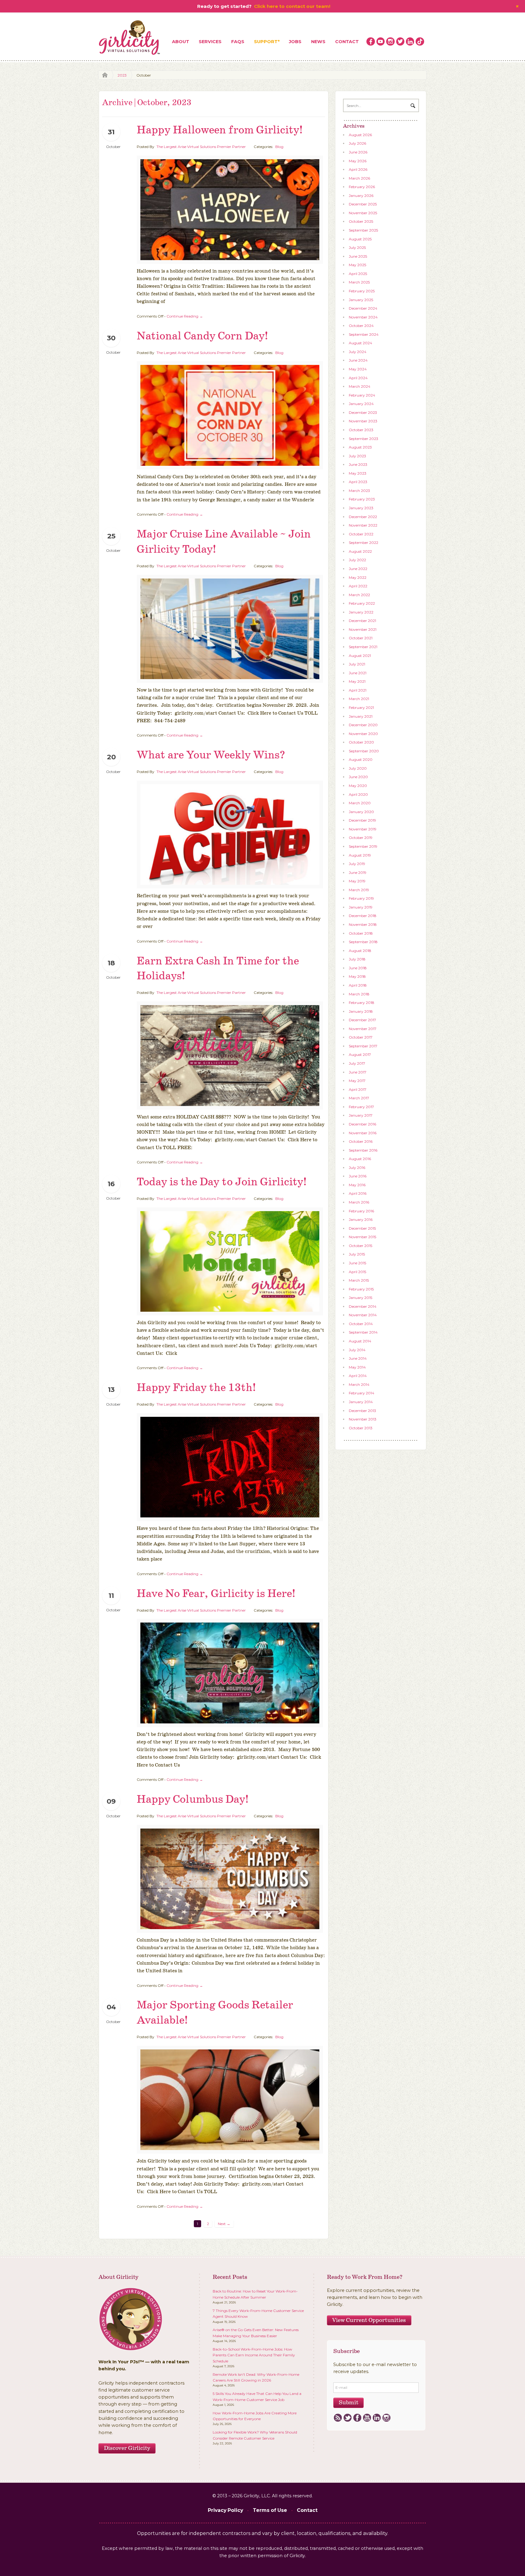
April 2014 (358, 1376)
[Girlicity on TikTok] (420, 42)
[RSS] (338, 2418)
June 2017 (358, 1072)
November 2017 (363, 1029)
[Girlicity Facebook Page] (371, 42)
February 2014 (362, 1393)
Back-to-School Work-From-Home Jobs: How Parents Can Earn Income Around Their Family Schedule (254, 2355)
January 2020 (361, 812)
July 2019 (357, 864)
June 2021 (358, 673)
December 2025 (363, 204)
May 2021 (357, 681)
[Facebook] (357, 2418)
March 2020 (360, 803)
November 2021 (363, 629)
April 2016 (358, 1193)
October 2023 (361, 430)
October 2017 (361, 1037)
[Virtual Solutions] (130, 38)
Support (266, 42)
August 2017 (360, 1054)
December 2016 (362, 1124)
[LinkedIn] (377, 2418)
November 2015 (362, 1237)
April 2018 (358, 985)
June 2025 (358, 256)
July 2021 (357, 664)
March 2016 (359, 1202)
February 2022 (362, 603)
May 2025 (357, 265)
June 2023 (358, 464)
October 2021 (361, 638)
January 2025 (361, 300)
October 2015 (360, 1246)
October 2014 (361, 1324)
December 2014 (363, 1306)
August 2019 (360, 855)
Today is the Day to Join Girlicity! (222, 1182)
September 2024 (364, 334)
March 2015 (359, 1280)
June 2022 (358, 569)
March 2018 (359, 994)
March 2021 (359, 699)
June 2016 (358, 1176)
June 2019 (358, 872)
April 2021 (358, 690)
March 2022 (359, 595)
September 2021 (363, 647)
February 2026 (362, 187)
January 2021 (361, 716)
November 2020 (363, 734)
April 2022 (358, 586)
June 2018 (358, 968)
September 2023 (364, 439)
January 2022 (361, 612)
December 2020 (363, 725)
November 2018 (363, 924)
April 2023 (358, 482)
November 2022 (363, 525)
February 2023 (362, 499)
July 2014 (357, 1350)
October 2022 (361, 534)
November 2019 (363, 829)
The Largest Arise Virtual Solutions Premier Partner (201, 147)
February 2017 (361, 1107)
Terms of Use (270, 2510)
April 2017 (358, 1089)
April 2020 (358, 794)
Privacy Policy (225, 2510)
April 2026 (358, 169)
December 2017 (362, 1020)
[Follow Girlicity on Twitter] (400, 42)
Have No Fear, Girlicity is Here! (216, 1594)
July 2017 (357, 1063)
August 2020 (361, 759)
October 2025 (361, 221)
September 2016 (363, 1150)
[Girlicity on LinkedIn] (410, 42)
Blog (279, 147)
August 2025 (360, 239)
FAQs (238, 42)
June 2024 (358, 360)
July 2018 (357, 959)
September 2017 (363, 1046)
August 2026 (360, 135)
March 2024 (360, 386)
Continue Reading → (185, 316)
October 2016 (361, 1141)
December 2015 (362, 1228)
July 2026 (357, 143)
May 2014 (357, 1367)
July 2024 (358, 352)
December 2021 (362, 621)
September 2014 (363, 1332)
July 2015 (357, 1254)
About (181, 42)
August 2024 (360, 343)
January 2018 (361, 1011)
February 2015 (361, 1289)
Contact (347, 42)
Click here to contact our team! (292, 6)
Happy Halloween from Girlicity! (220, 130)
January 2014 (361, 1402)
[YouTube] (367, 2418)
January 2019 (361, 907)
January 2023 (361, 508)
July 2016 (357, 1168)
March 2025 (359, 282)
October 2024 (361, 326)
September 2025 (363, 230)
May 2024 (358, 369)
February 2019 (361, 898)
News (318, 42)
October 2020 (361, 742)
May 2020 (358, 786)
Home (103, 75)
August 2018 (360, 951)
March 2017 (359, 1098)
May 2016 (357, 1185)
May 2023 (358, 473)
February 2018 (362, 1003)
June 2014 (358, 1358)
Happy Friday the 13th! (196, 1388)
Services (210, 42)
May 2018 (357, 976)
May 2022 (358, 577)
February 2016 (361, 1211)
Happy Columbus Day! (193, 1800)
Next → (224, 2224)
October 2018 (361, 933)
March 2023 (359, 491)
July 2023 (357, 456)
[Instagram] (386, 2418)
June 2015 (357, 1263)
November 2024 (363, 317)
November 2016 (363, 1133)
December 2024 (363, 308)
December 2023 (363, 412)
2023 (122, 75)
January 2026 (361, 196)
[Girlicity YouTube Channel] (381, 42)
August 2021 (360, 656)
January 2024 (361, 404)
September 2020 (364, 751)
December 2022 (363, 517)
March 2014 (359, 1384)
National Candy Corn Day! (202, 336)
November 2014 (363, 1315)
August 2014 (360, 1341)
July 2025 (357, 247)
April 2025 (358, 274)
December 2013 (362, 1411)
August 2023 (360, 447)
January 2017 (361, 1115)
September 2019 (363, 846)
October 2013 (361, 1428)
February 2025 (362, 291)
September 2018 (363, 942)
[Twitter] (347, 2418)
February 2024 (362, 395)
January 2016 (361, 1219)
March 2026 (359, 178)
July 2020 (358, 768)
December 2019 (362, 820)
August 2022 (360, 551)
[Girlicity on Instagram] (390, 42)
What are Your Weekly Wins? (211, 755)
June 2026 (358, 152)
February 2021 (361, 708)
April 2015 (357, 1272)
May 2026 (358, 161)
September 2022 (364, 543)
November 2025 (363, 213)
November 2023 (363, 421)
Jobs (295, 42)
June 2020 (358, 777)
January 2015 (360, 1298)
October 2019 (361, 838)
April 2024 (358, 378)
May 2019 (357, 881)
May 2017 (357, 1081)
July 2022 (357, 560)
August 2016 (360, 1159)
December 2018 (363, 916)
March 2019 (359, 890)
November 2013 (363, 1419)
